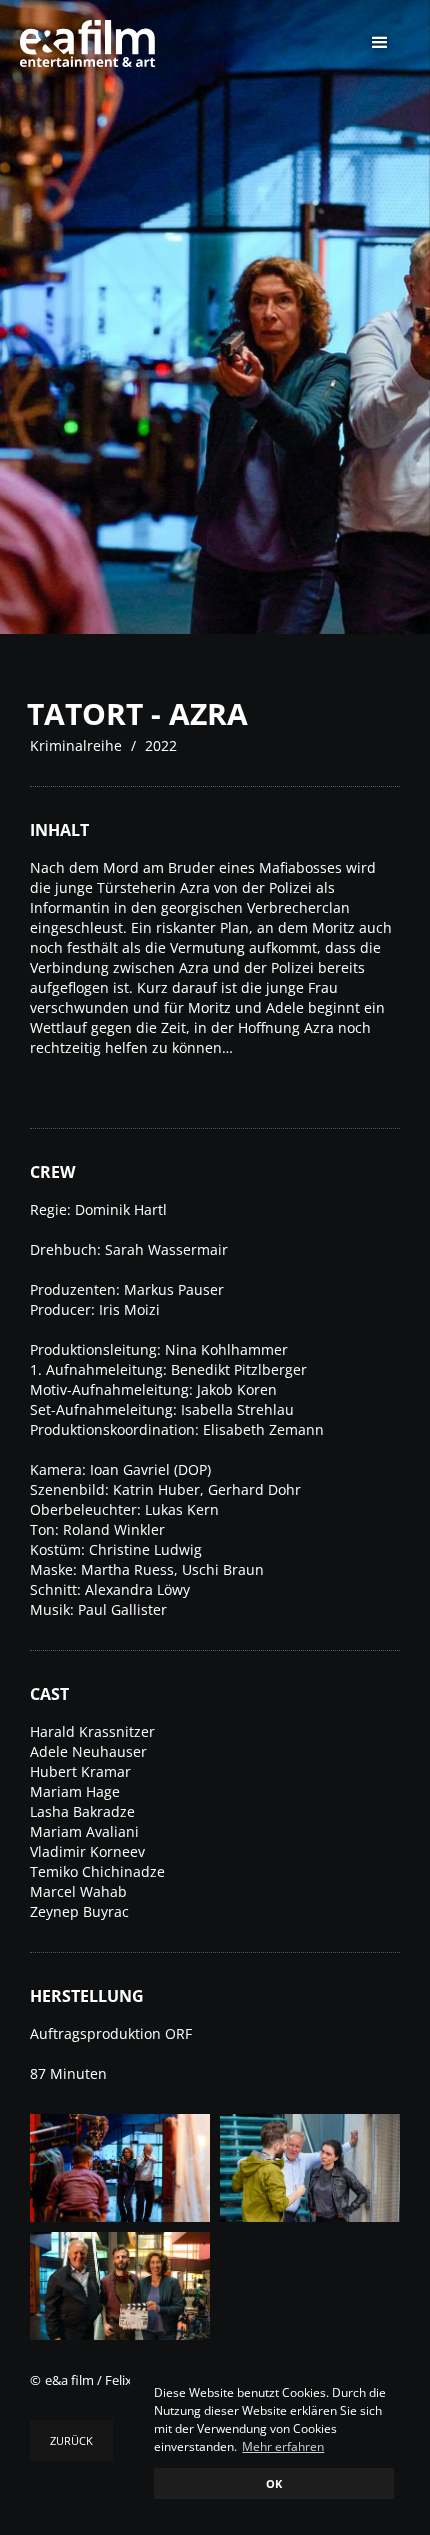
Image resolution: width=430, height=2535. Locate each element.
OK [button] (274, 2483)
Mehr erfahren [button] (283, 2446)
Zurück (71, 2440)
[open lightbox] (120, 2168)
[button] (380, 43)
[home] (97, 43)
